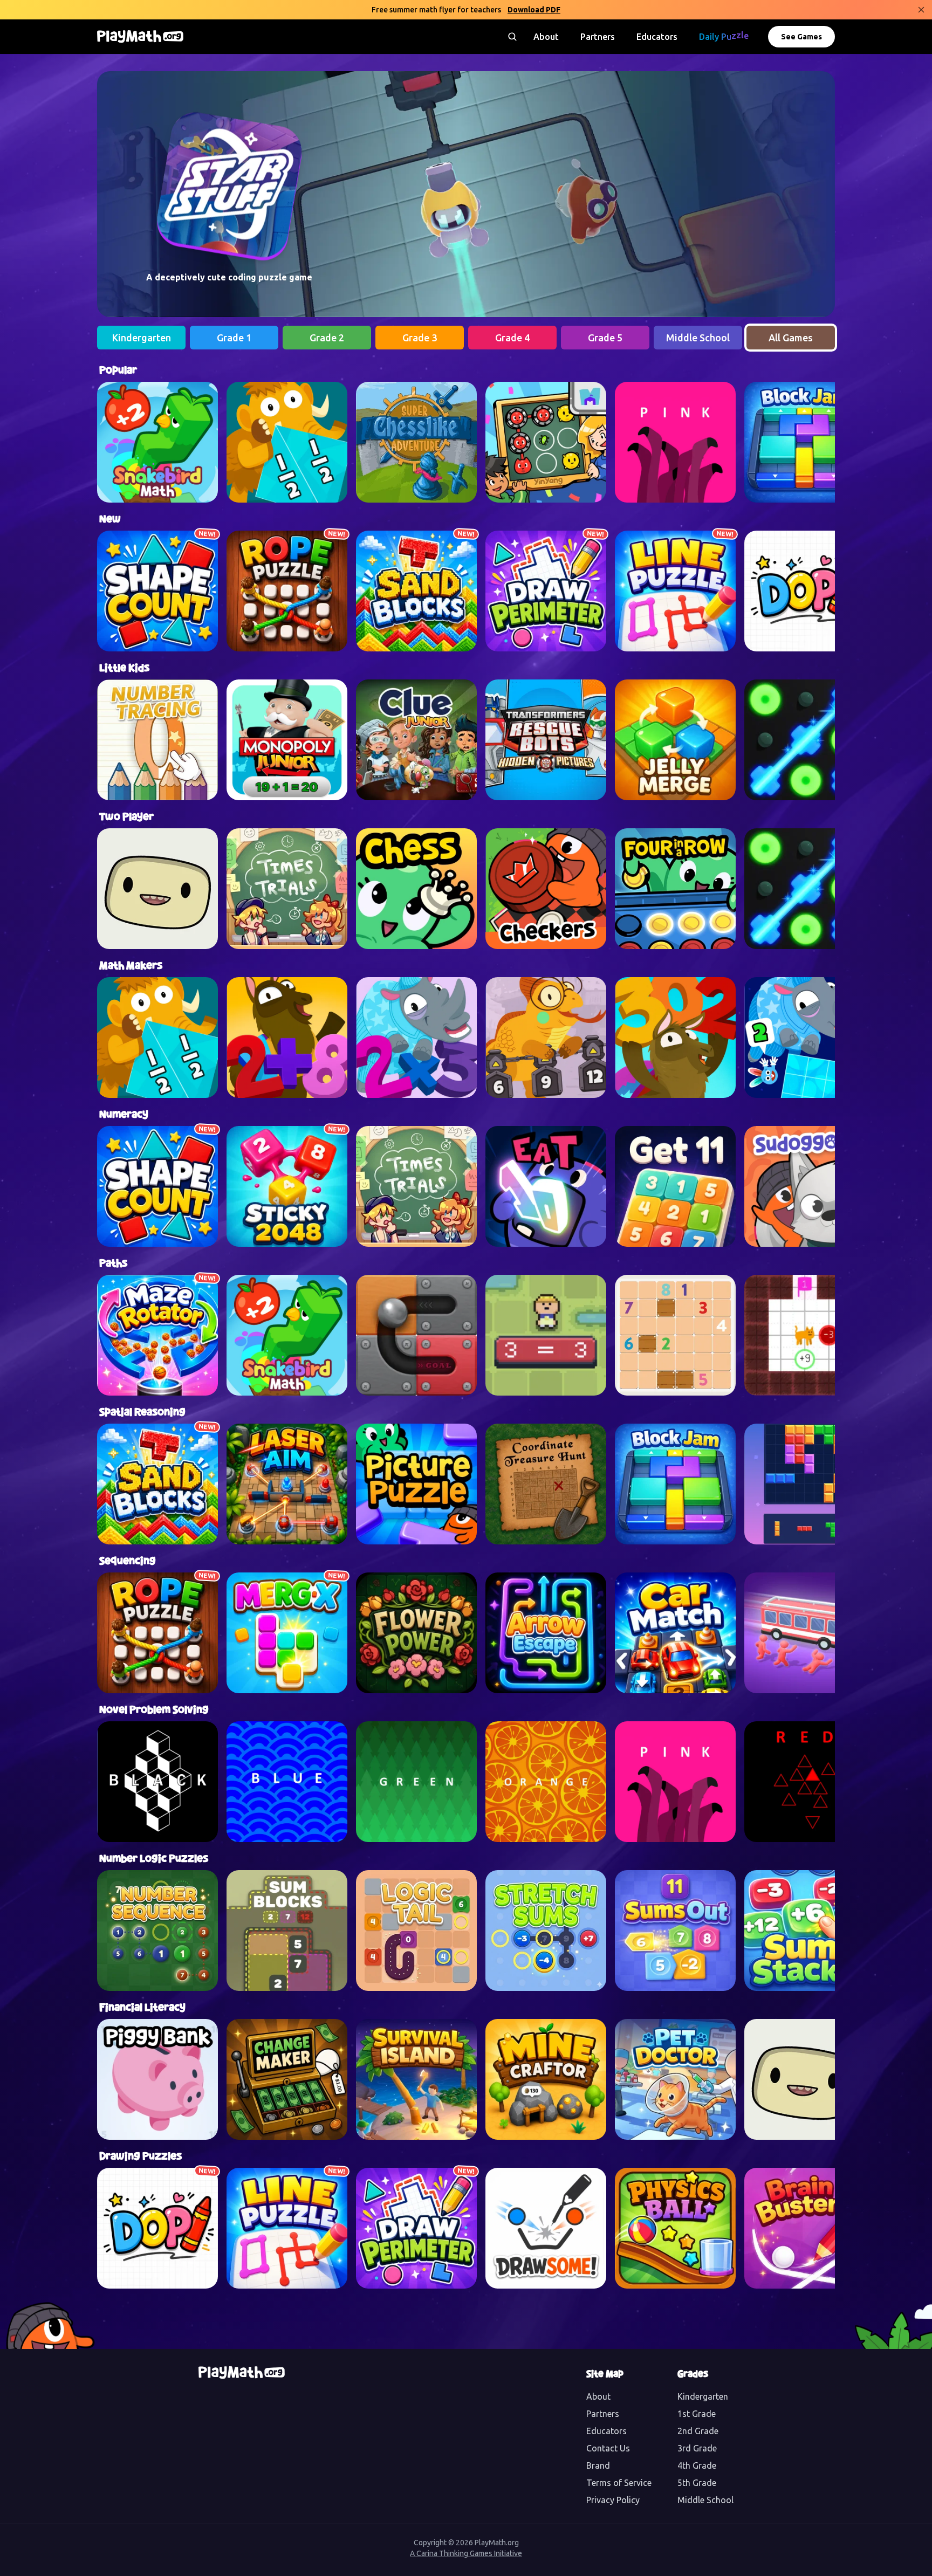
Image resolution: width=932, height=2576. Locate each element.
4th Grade (697, 2465)
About (546, 37)
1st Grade (697, 2414)
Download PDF (534, 10)
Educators (657, 37)
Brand (598, 2465)
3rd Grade (697, 2448)
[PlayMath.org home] (140, 37)
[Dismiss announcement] (921, 10)
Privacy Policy (613, 2500)
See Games (801, 37)
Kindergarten (703, 2396)
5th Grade (697, 2483)
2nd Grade (698, 2431)
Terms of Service (619, 2483)
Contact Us (608, 2448)
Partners (598, 37)
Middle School (705, 2500)
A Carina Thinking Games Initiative (466, 2553)
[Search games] (512, 37)
